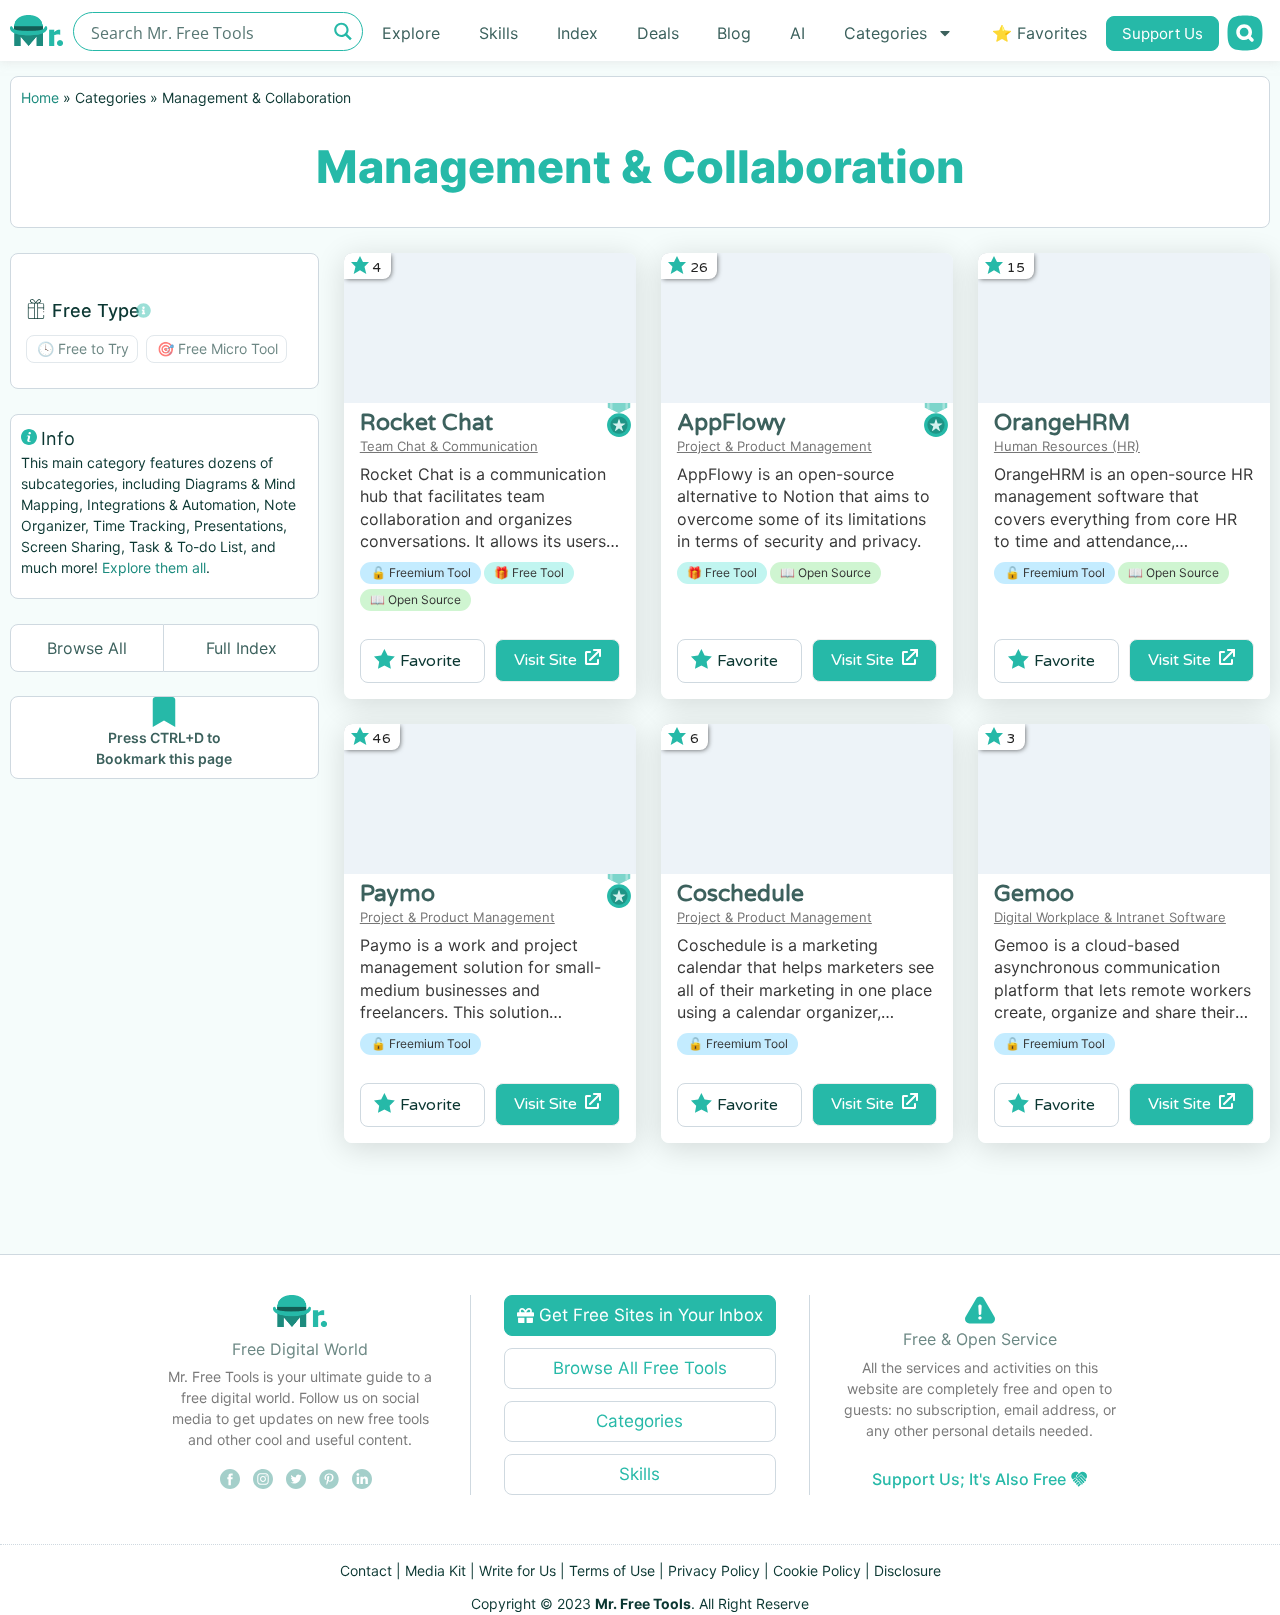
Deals (658, 33)
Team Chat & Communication (449, 446)
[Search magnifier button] (343, 31)
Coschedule (740, 894)
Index (577, 33)
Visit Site (549, 660)
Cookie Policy (817, 1570)
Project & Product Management (774, 446)
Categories (885, 33)
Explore (411, 33)
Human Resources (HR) (1067, 446)
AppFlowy (731, 423)
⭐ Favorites (1039, 33)
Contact (366, 1570)
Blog (734, 33)
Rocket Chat (426, 423)
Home (40, 97)
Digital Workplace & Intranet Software (1110, 917)
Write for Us (517, 1570)
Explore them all (154, 567)
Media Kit (435, 1570)
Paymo (397, 894)
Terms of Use (612, 1570)
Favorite (430, 661)
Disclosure (907, 1570)
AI (797, 33)
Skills (498, 33)
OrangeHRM (1062, 423)
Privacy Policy (714, 1570)
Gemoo (1034, 894)
